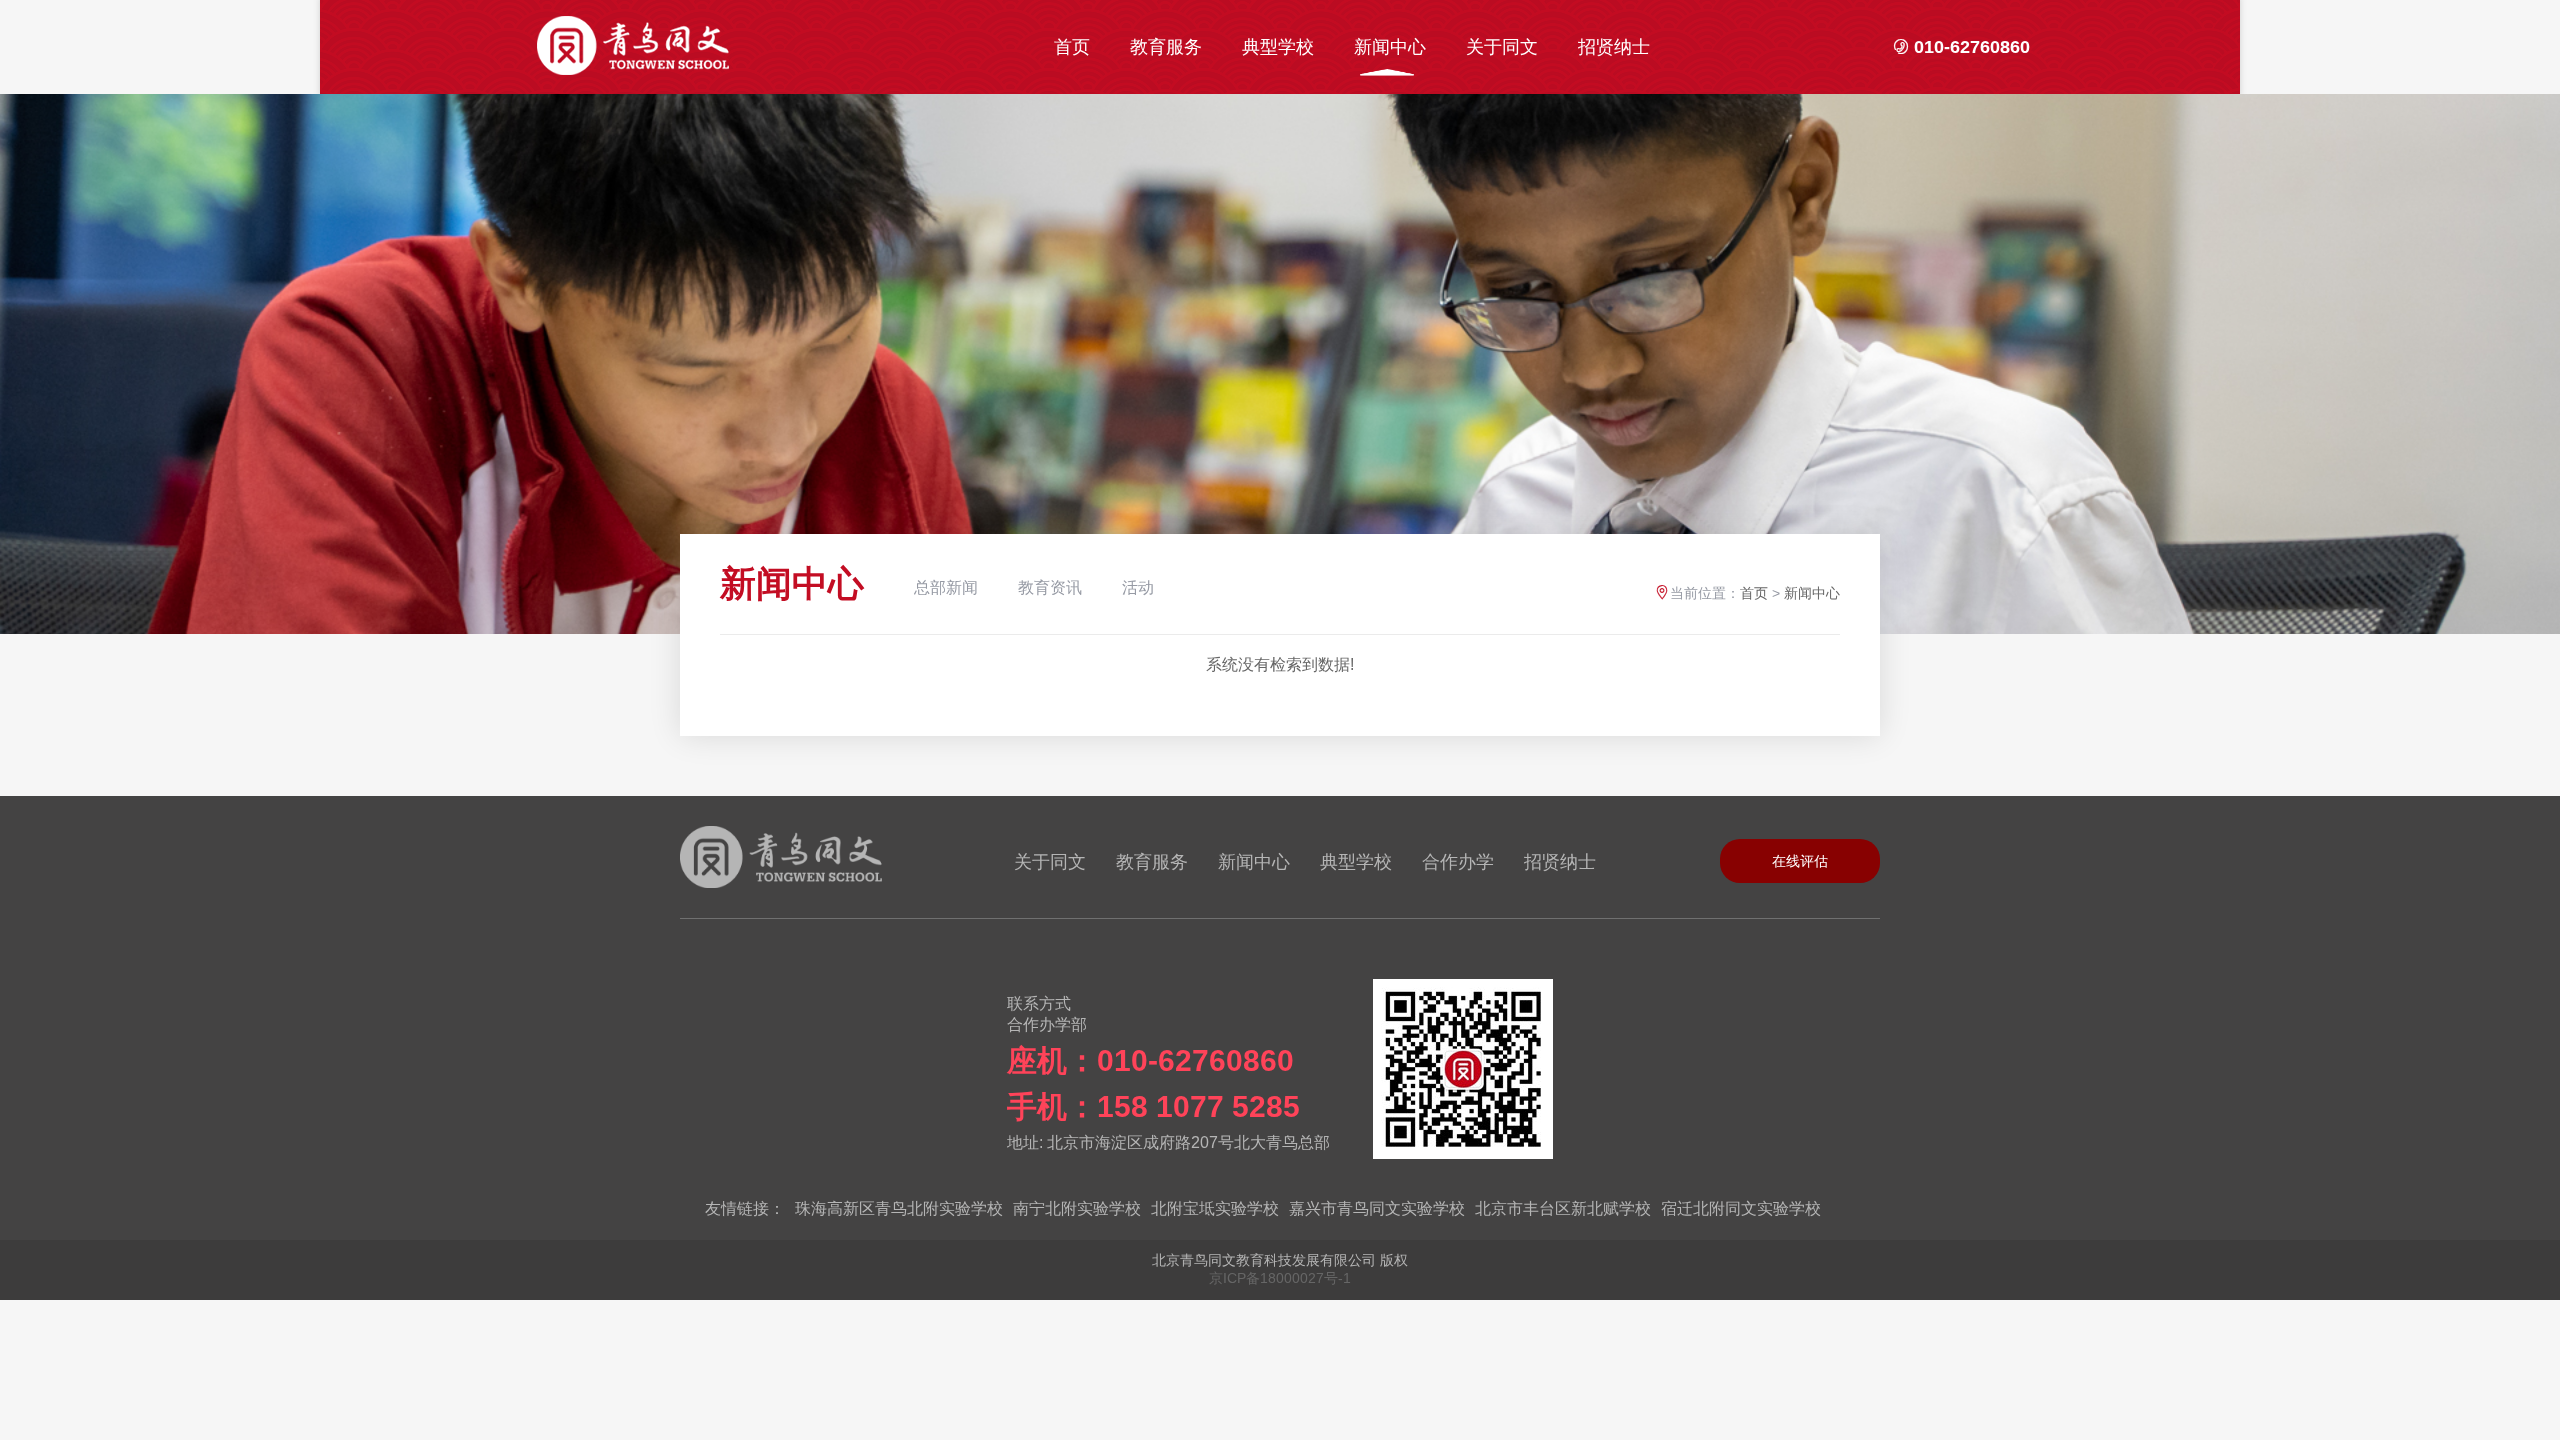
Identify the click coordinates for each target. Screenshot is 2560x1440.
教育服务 (1166, 47)
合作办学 (1458, 862)
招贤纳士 (1614, 47)
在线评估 (1800, 861)
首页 (1072, 47)
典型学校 (1278, 47)
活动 (1138, 587)
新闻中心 (1390, 47)
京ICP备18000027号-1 (1280, 1278)
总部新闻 (946, 587)
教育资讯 (1050, 587)
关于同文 (1502, 47)
